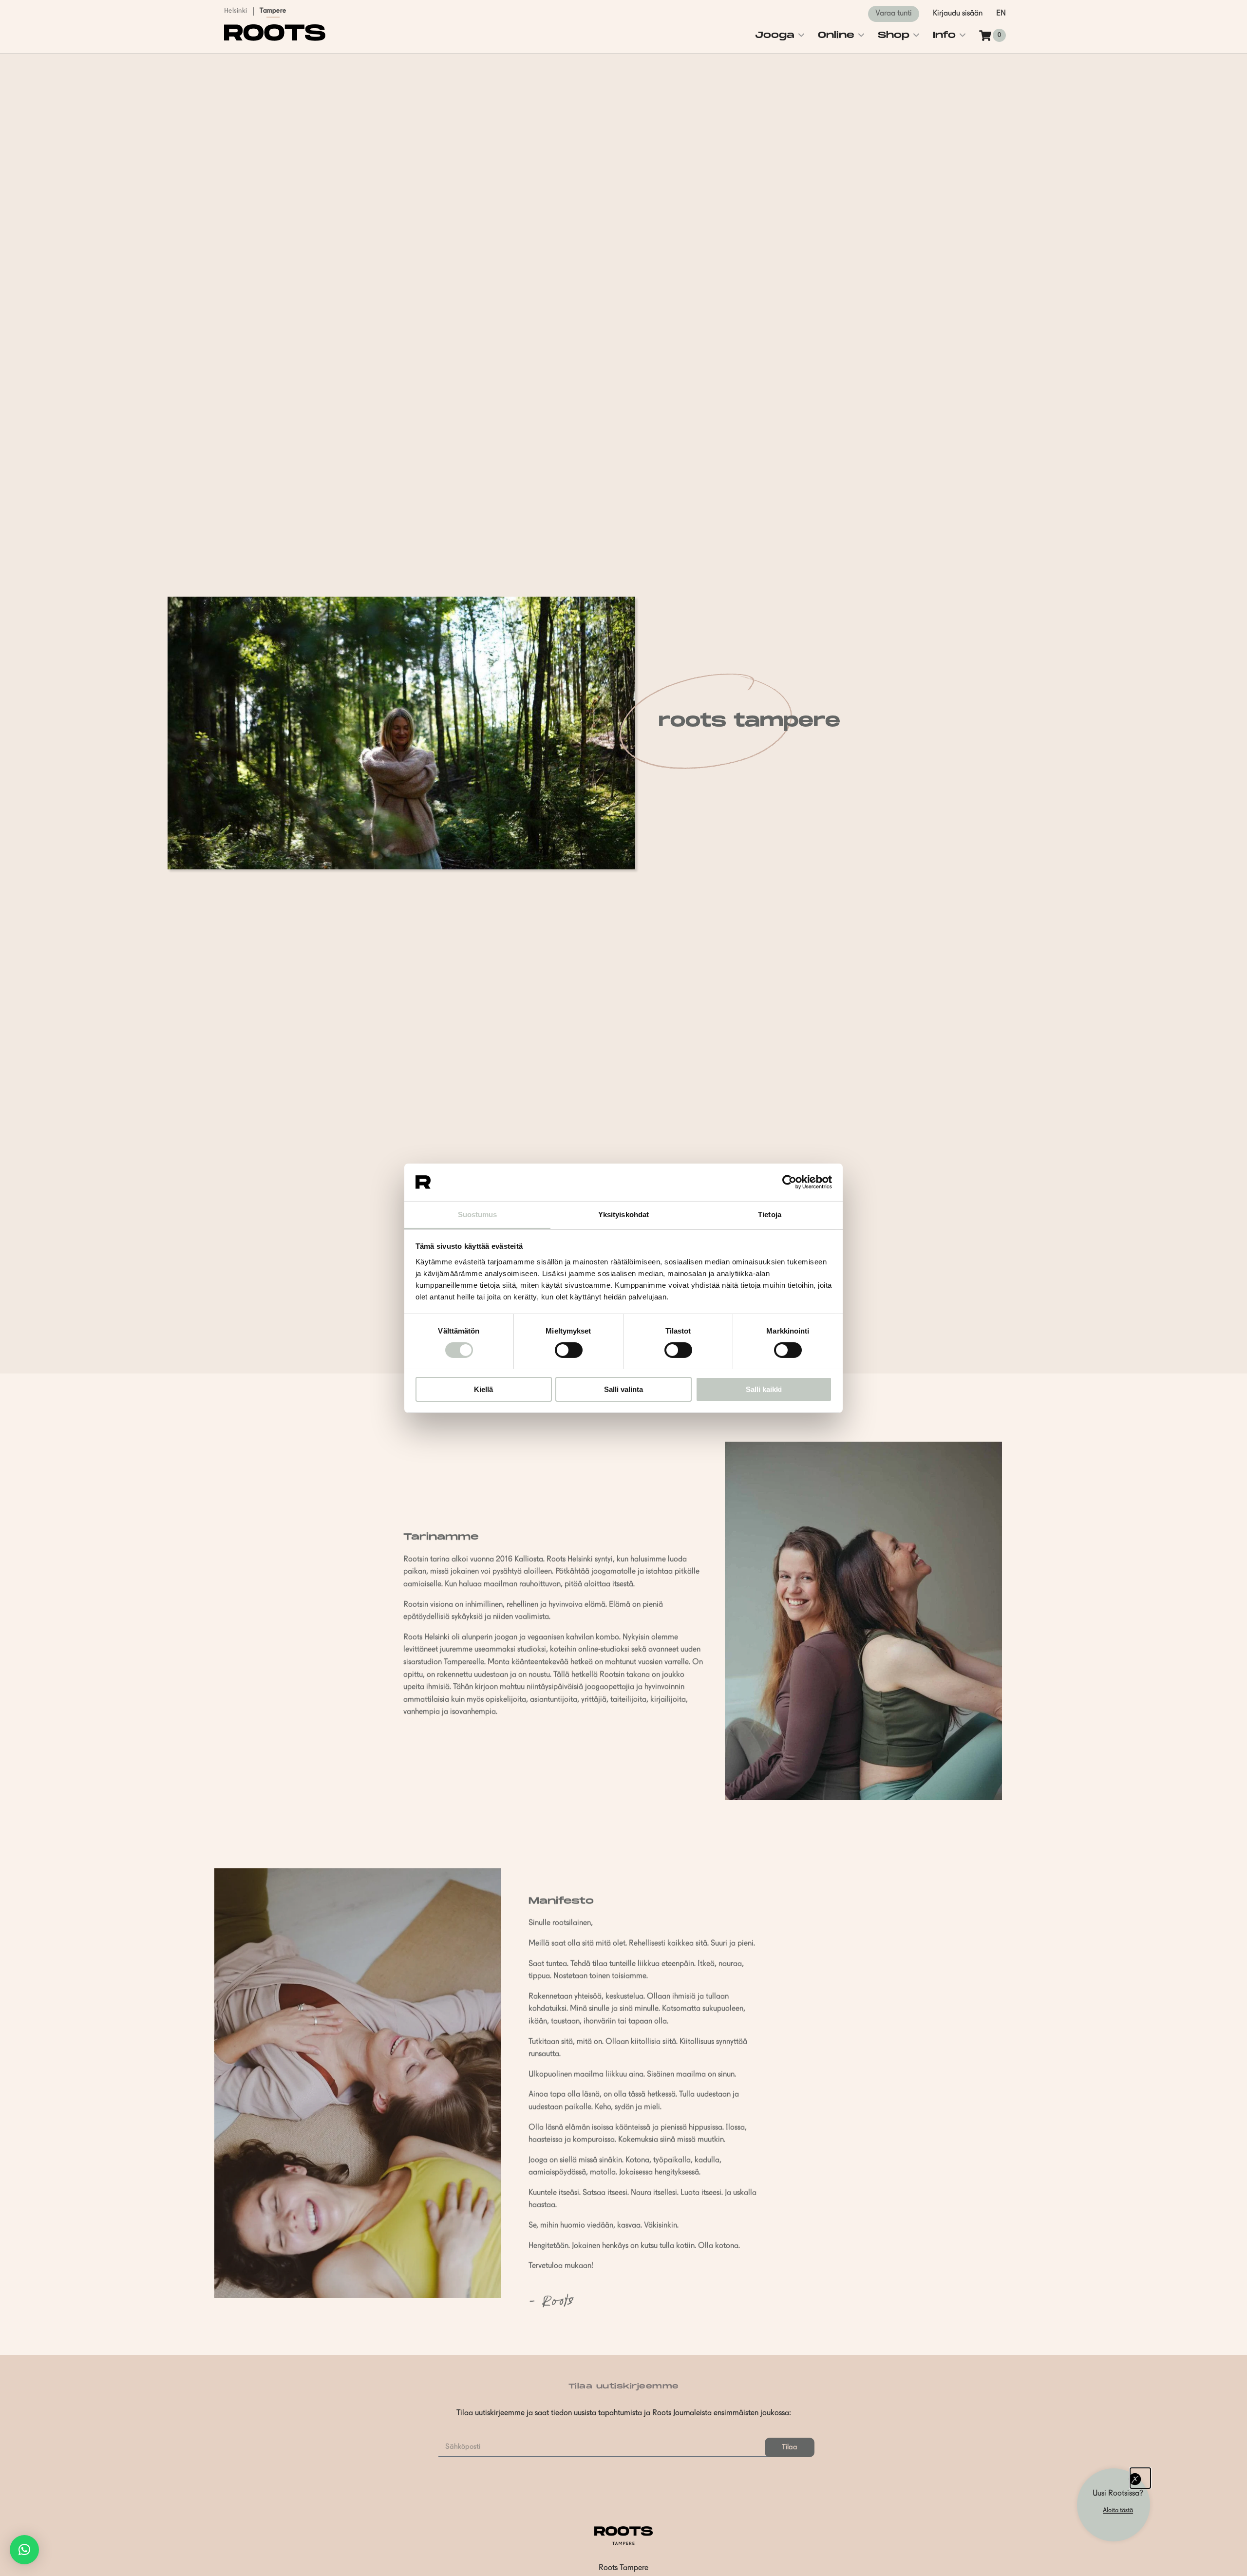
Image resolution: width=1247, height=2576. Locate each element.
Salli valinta (623, 1389)
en (1001, 14)
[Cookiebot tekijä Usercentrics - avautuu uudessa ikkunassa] (789, 1182)
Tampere (273, 11)
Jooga (775, 35)
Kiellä (483, 1389)
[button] (24, 2550)
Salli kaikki (764, 1389)
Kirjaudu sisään (958, 14)
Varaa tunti (894, 14)
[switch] (569, 1350)
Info (944, 35)
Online (836, 35)
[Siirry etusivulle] (275, 39)
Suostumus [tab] (478, 1214)
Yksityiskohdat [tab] (623, 1214)
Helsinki (236, 11)
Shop (894, 35)
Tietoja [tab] (770, 1214)
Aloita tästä (1118, 2510)
